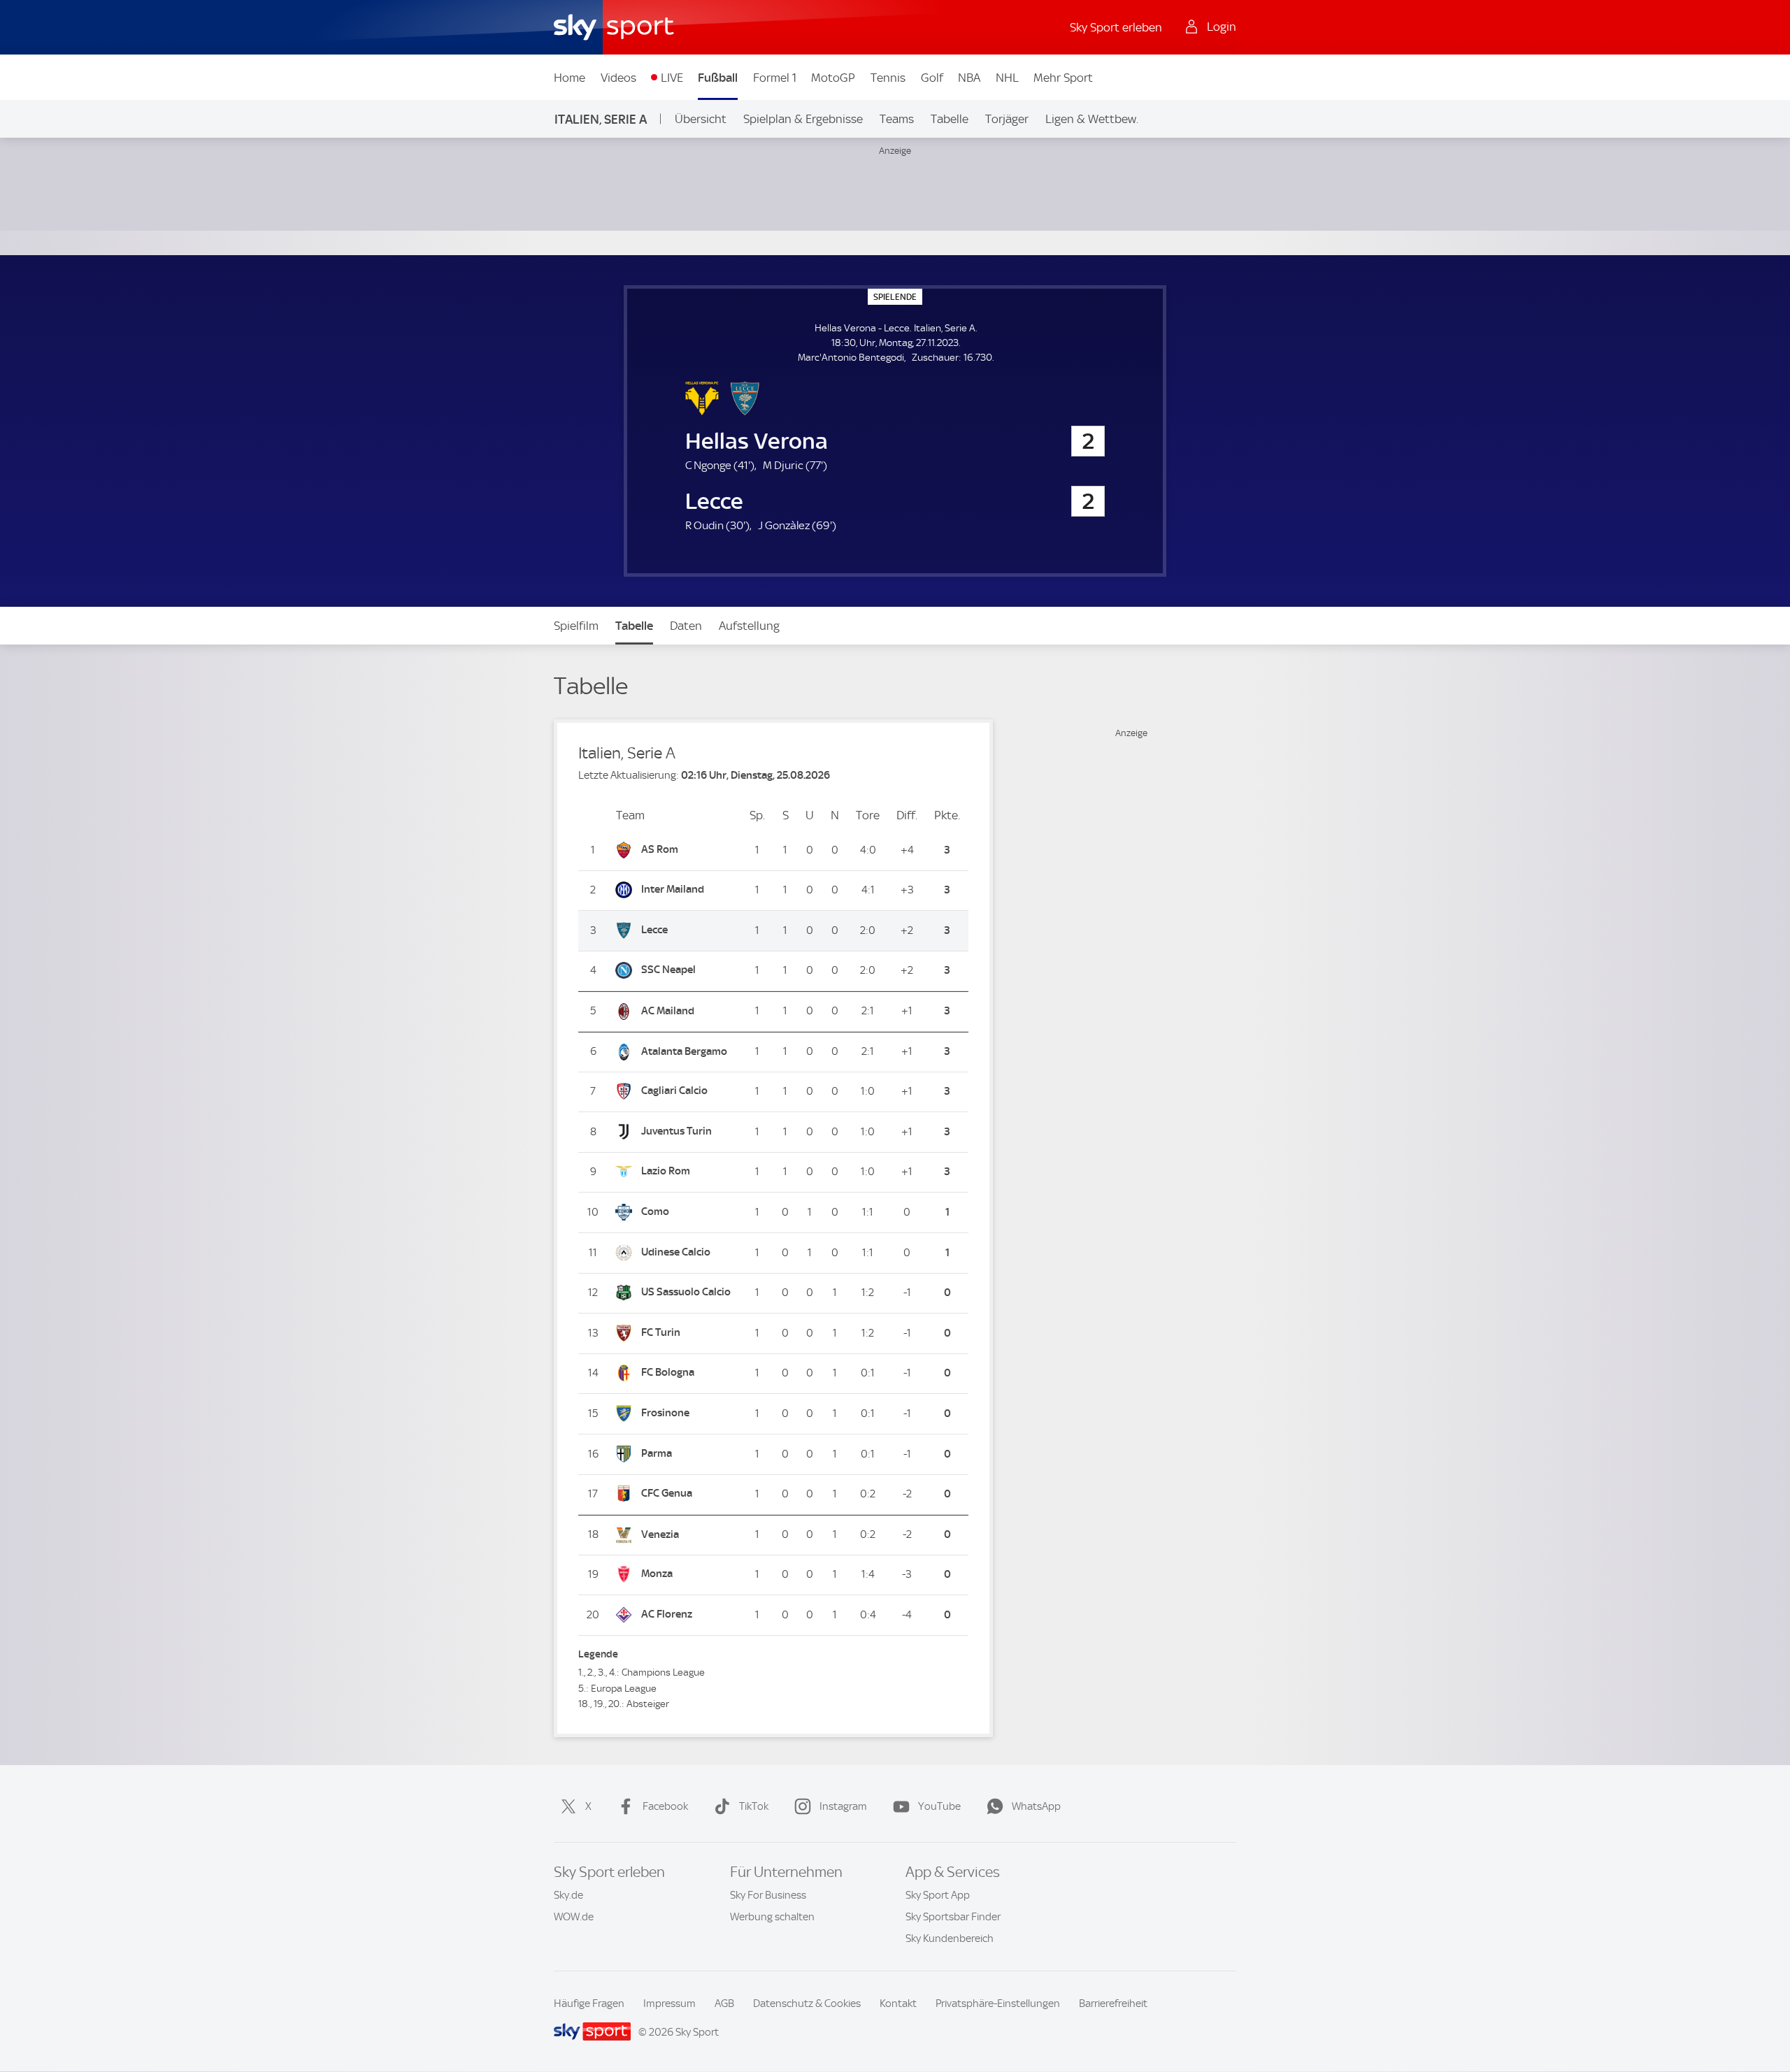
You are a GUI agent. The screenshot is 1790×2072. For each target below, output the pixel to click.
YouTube (939, 1806)
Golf (932, 78)
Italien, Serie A (601, 119)
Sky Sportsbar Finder (953, 1917)
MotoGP (833, 78)
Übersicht (701, 119)
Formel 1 (775, 78)
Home (570, 78)
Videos (618, 78)
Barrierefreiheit (1113, 2003)
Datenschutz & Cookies (807, 2003)
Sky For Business (768, 1895)
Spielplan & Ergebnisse (803, 119)
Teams (897, 119)
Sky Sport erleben (1116, 27)
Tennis (888, 78)
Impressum (670, 2003)
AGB (724, 2003)
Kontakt (898, 2003)
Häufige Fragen (589, 2003)
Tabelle (950, 119)
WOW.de (574, 1917)
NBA (969, 78)
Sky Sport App (938, 1895)
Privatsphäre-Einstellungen (998, 2003)
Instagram (843, 1806)
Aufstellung (749, 626)
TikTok (754, 1806)
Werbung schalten (772, 1917)
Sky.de (568, 1895)
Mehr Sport (1063, 78)
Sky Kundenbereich (950, 1938)
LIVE (672, 78)
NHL (1007, 78)
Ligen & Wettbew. (1092, 119)
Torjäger (1007, 119)
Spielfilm (576, 626)
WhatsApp (1036, 1806)
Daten (686, 626)
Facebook (665, 1806)
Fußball (718, 78)
